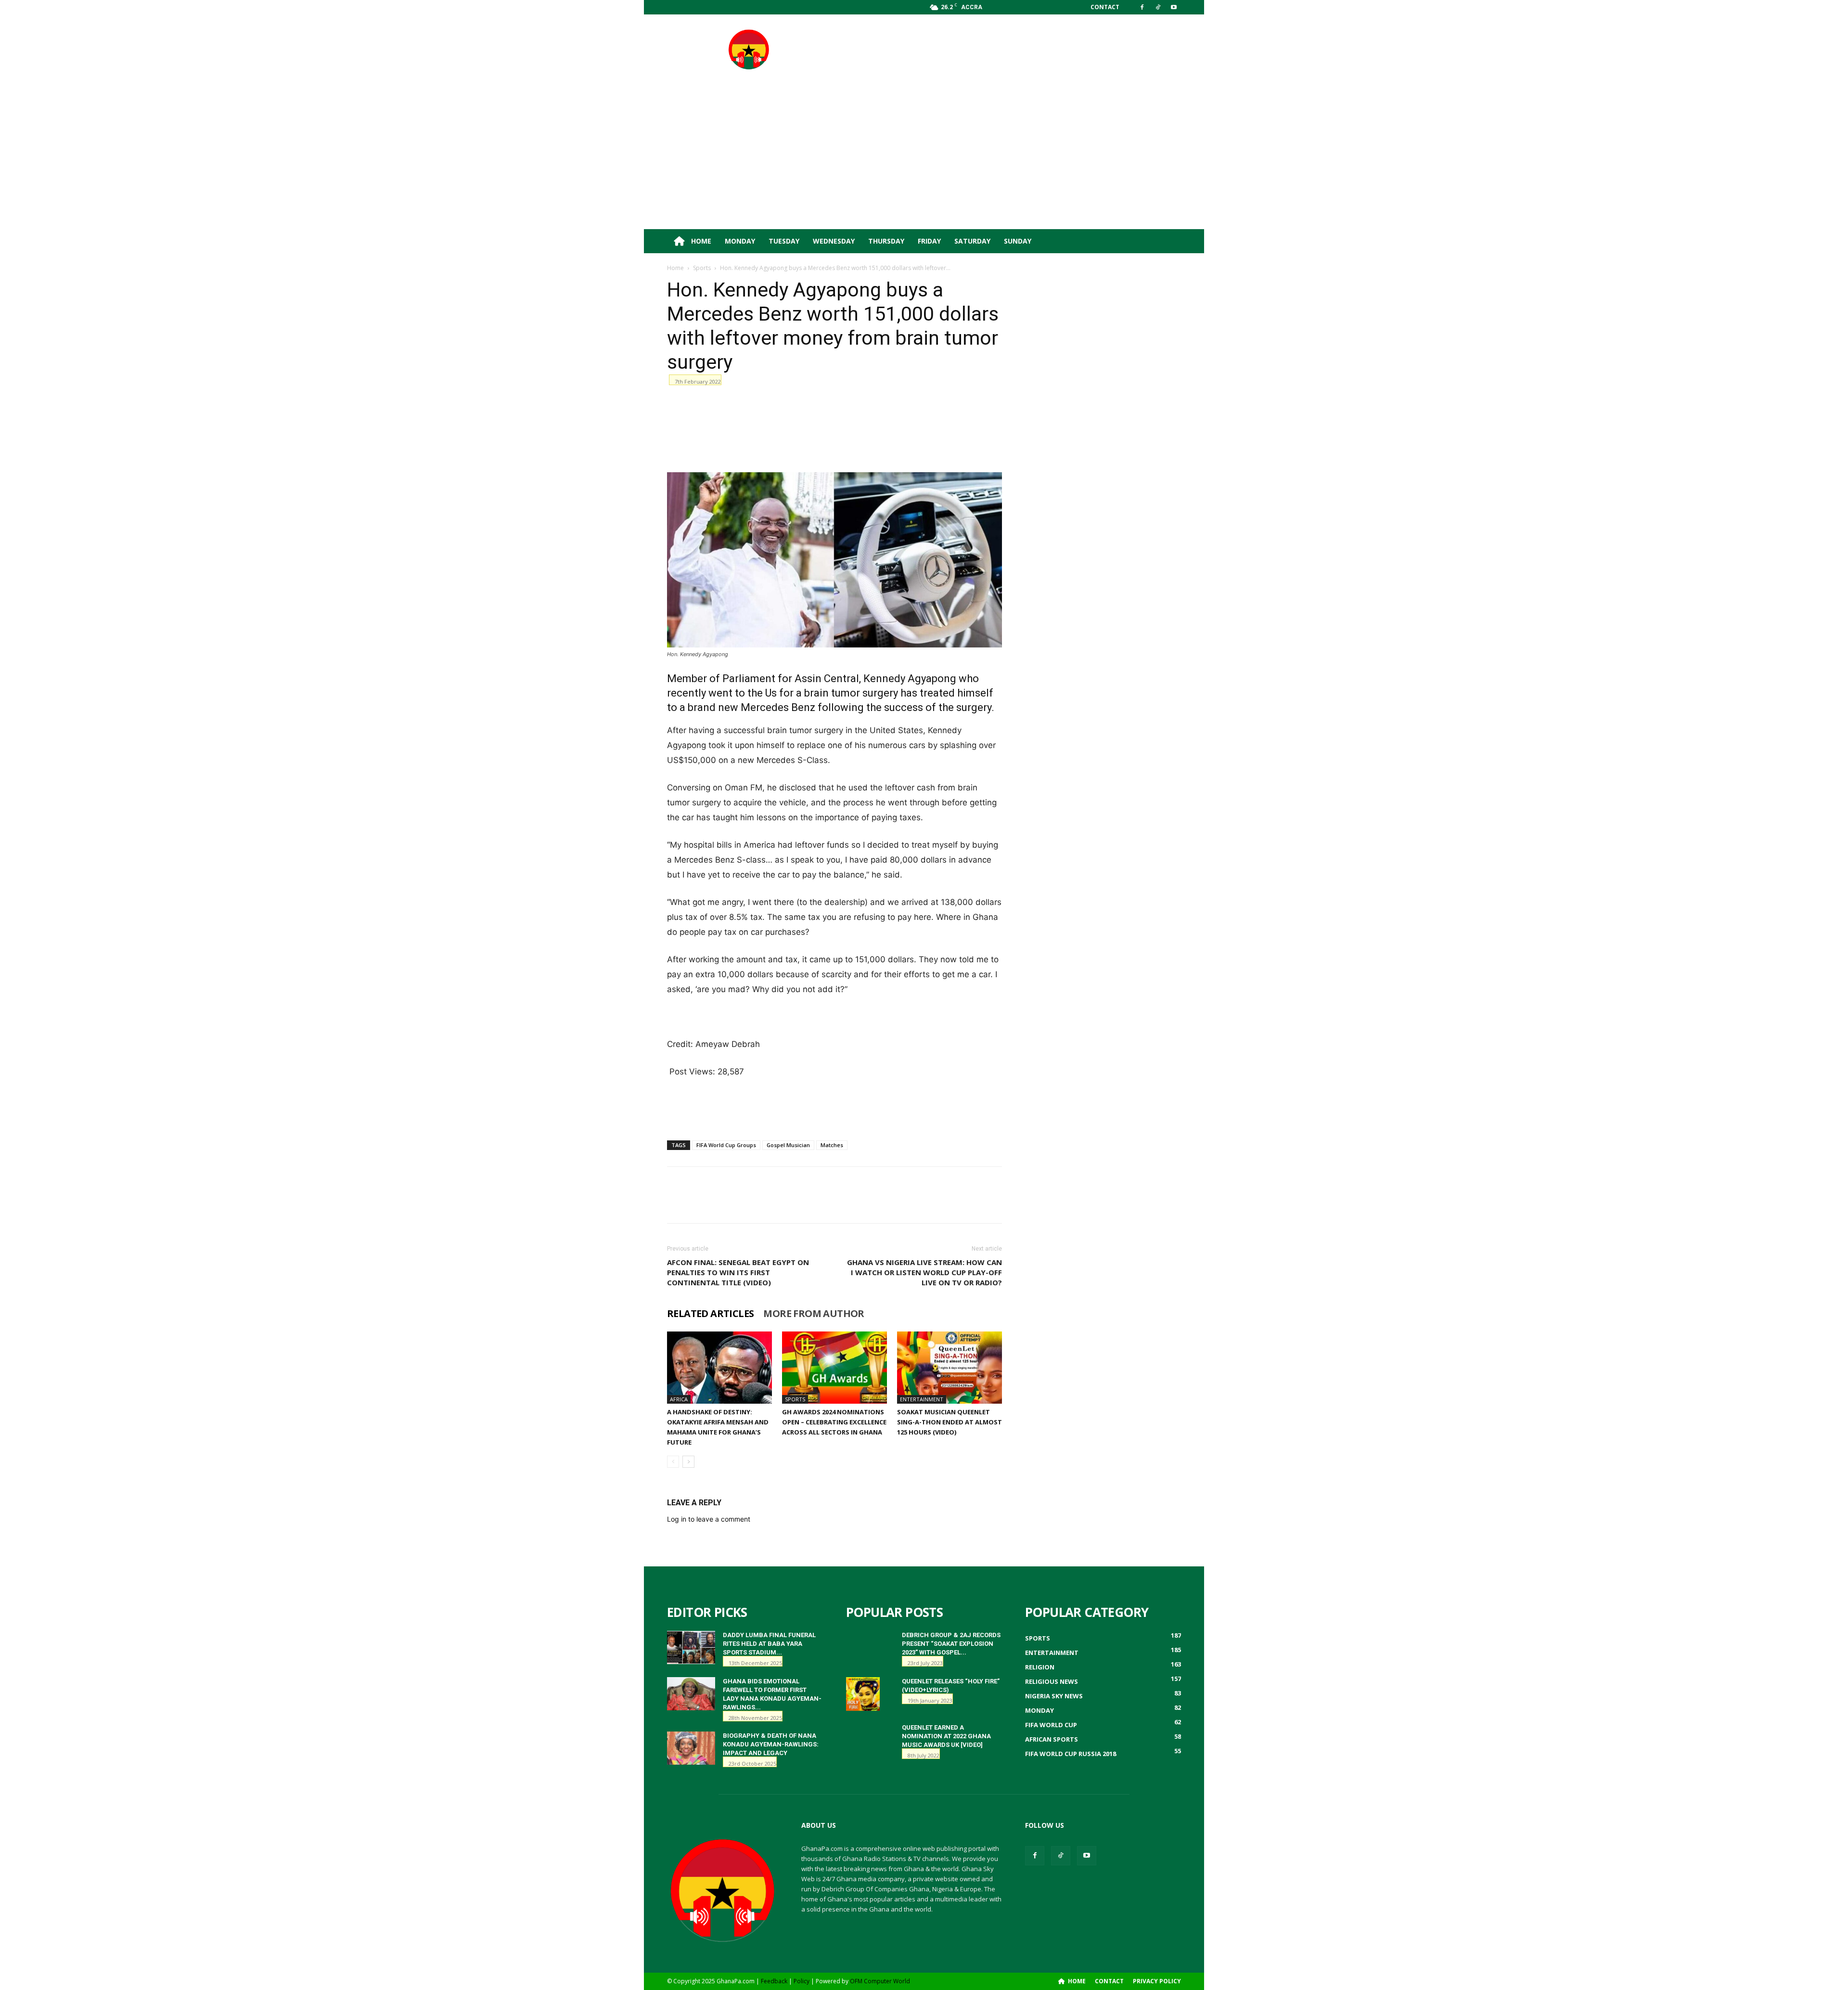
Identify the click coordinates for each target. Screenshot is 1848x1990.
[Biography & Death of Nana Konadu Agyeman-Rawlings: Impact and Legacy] (691, 1748)
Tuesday (784, 241)
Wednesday (834, 241)
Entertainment (922, 1399)
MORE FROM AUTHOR (814, 1314)
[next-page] (688, 1462)
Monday (740, 241)
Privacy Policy (1157, 1981)
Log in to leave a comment (709, 1519)
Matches (832, 1145)
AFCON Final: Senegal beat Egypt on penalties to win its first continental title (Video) (738, 1272)
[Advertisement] (1006, 50)
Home (700, 241)
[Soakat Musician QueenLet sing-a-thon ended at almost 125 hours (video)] (950, 1368)
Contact (1105, 7)
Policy (802, 1981)
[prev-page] (673, 1462)
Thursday (886, 241)
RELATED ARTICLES (710, 1314)
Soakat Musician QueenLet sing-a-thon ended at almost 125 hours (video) (950, 1422)
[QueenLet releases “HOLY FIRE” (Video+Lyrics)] (863, 1694)
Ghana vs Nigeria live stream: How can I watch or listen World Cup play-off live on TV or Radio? (924, 1272)
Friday (929, 241)
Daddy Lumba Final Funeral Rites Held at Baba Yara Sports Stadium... (769, 1644)
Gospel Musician (788, 1145)
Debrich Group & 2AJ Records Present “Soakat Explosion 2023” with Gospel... (951, 1644)
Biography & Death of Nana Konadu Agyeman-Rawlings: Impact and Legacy (771, 1744)
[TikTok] (1158, 7)
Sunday (1018, 241)
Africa (679, 1399)
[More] (1035, 403)
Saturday (972, 241)
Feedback (774, 1981)
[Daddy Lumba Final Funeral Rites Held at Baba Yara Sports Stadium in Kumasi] (691, 1648)
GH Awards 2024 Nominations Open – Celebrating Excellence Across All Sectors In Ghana (834, 1422)
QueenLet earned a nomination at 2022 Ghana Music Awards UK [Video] (946, 1736)
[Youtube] (1174, 7)
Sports (702, 268)
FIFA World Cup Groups (726, 1145)
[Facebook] (1142, 7)
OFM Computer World (880, 1981)
